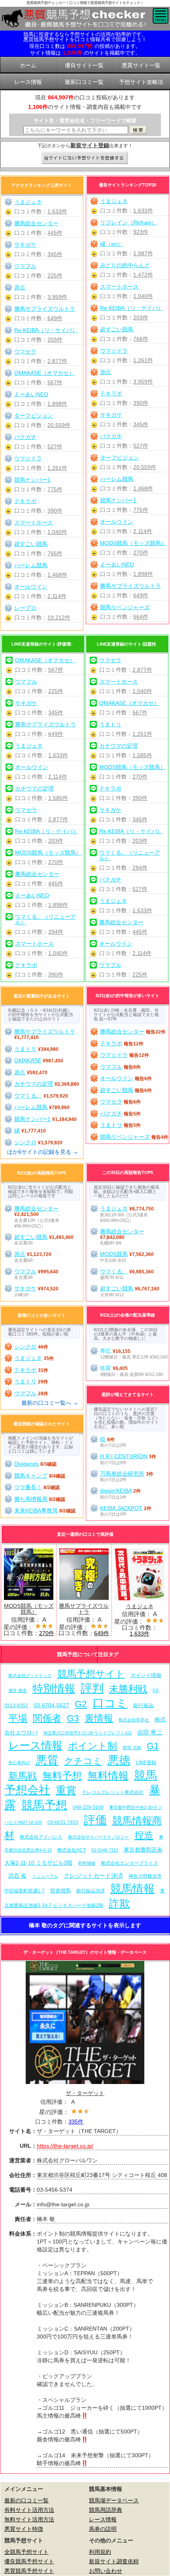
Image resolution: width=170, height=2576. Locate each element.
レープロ (25, 608)
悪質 (47, 1760)
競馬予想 (44, 1805)
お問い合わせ (106, 2571)
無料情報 (108, 1776)
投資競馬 (60, 1891)
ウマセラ (25, 351)
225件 (55, 275)
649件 (141, 595)
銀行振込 (144, 1705)
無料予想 (62, 1776)
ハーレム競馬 (117, 479)
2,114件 (143, 531)
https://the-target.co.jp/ (65, 2146)
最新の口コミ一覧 (26, 2500)
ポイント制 (93, 1746)
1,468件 (143, 488)
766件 (141, 339)
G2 (81, 1704)
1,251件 (142, 734)
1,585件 (58, 798)
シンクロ (25, 1142)
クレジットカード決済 (93, 1876)
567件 (55, 382)
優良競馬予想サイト (29, 2561)
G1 (153, 1746)
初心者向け (19, 1763)
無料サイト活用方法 (29, 2519)
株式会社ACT (72, 1850)
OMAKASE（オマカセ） (44, 373)
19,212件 (59, 617)
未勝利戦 (128, 1689)
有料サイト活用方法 (29, 2510)
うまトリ (110, 724)
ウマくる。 (28, 1096)
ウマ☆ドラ (114, 351)
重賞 (66, 1790)
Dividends (26, 1464)
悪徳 (119, 1760)
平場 (18, 1718)
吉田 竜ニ (150, 1732)
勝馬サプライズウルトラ (130, 586)
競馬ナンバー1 (118, 500)
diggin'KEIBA (116, 1491)
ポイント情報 (146, 1675)
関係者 (47, 1718)
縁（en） (111, 244)
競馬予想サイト (91, 1674)
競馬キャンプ (31, 1476)
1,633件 (143, 211)
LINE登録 (146, 1762)
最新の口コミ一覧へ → (50, 1403)
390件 (141, 403)
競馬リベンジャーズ (125, 607)
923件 (141, 232)
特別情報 (54, 1688)
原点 (106, 372)
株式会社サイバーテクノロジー (98, 1837)
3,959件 (143, 382)
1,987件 (143, 253)
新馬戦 (23, 1776)
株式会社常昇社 (134, 1720)
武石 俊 (17, 1876)
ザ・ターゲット (85, 2093)
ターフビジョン (119, 458)
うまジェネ (114, 201)
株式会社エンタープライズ (129, 1863)
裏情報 (99, 1718)
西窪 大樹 (132, 1748)
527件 (141, 446)
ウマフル (25, 266)
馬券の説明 (103, 2529)
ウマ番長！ (28, 1487)
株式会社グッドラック (30, 1676)
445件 (55, 233)
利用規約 (100, 2552)
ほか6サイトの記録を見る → (43, 1152)
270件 (141, 553)
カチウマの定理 (34, 788)
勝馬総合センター (36, 223)
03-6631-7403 (63, 1822)
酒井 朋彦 (18, 1691)
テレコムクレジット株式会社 (113, 1792)
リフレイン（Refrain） (128, 222)
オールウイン (117, 522)
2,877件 (57, 361)
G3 (73, 1718)
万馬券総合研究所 (122, 1474)
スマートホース (119, 287)
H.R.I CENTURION (124, 1456)
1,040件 (143, 296)
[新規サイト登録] (85, 158)
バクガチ (111, 436)
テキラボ (111, 393)
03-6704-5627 (51, 1705)
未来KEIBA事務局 (36, 1510)
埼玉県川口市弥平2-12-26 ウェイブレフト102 (87, 1733)
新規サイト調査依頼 (114, 2561)
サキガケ (111, 415)
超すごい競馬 (117, 329)
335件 (76, 2122)
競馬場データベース (114, 2500)
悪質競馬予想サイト (29, 2571)
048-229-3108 (88, 1807)
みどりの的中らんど (125, 265)
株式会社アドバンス (41, 1837)
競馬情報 (132, 1889)
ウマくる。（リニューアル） (45, 919)
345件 (141, 424)
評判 (92, 1688)
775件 (141, 510)
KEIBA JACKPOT (121, 1508)
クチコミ (83, 1761)
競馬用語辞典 (106, 2510)
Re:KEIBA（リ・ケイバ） (132, 308)
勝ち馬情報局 (31, 1499)
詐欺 (119, 1903)
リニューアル (45, 1876)
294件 (56, 932)
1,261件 (143, 360)
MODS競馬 (114, 1254)
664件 (141, 617)
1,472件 (143, 275)
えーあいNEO (117, 564)
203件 (141, 317)
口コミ (110, 1703)
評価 (95, 1820)
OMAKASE (28, 1060)
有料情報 (87, 1863)
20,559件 (145, 467)
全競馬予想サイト (26, 2552)
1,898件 (143, 574)
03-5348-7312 (105, 1850)
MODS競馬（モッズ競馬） (133, 543)
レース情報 (35, 1745)
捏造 (144, 1835)
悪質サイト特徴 (24, 2529)
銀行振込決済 (91, 1891)
